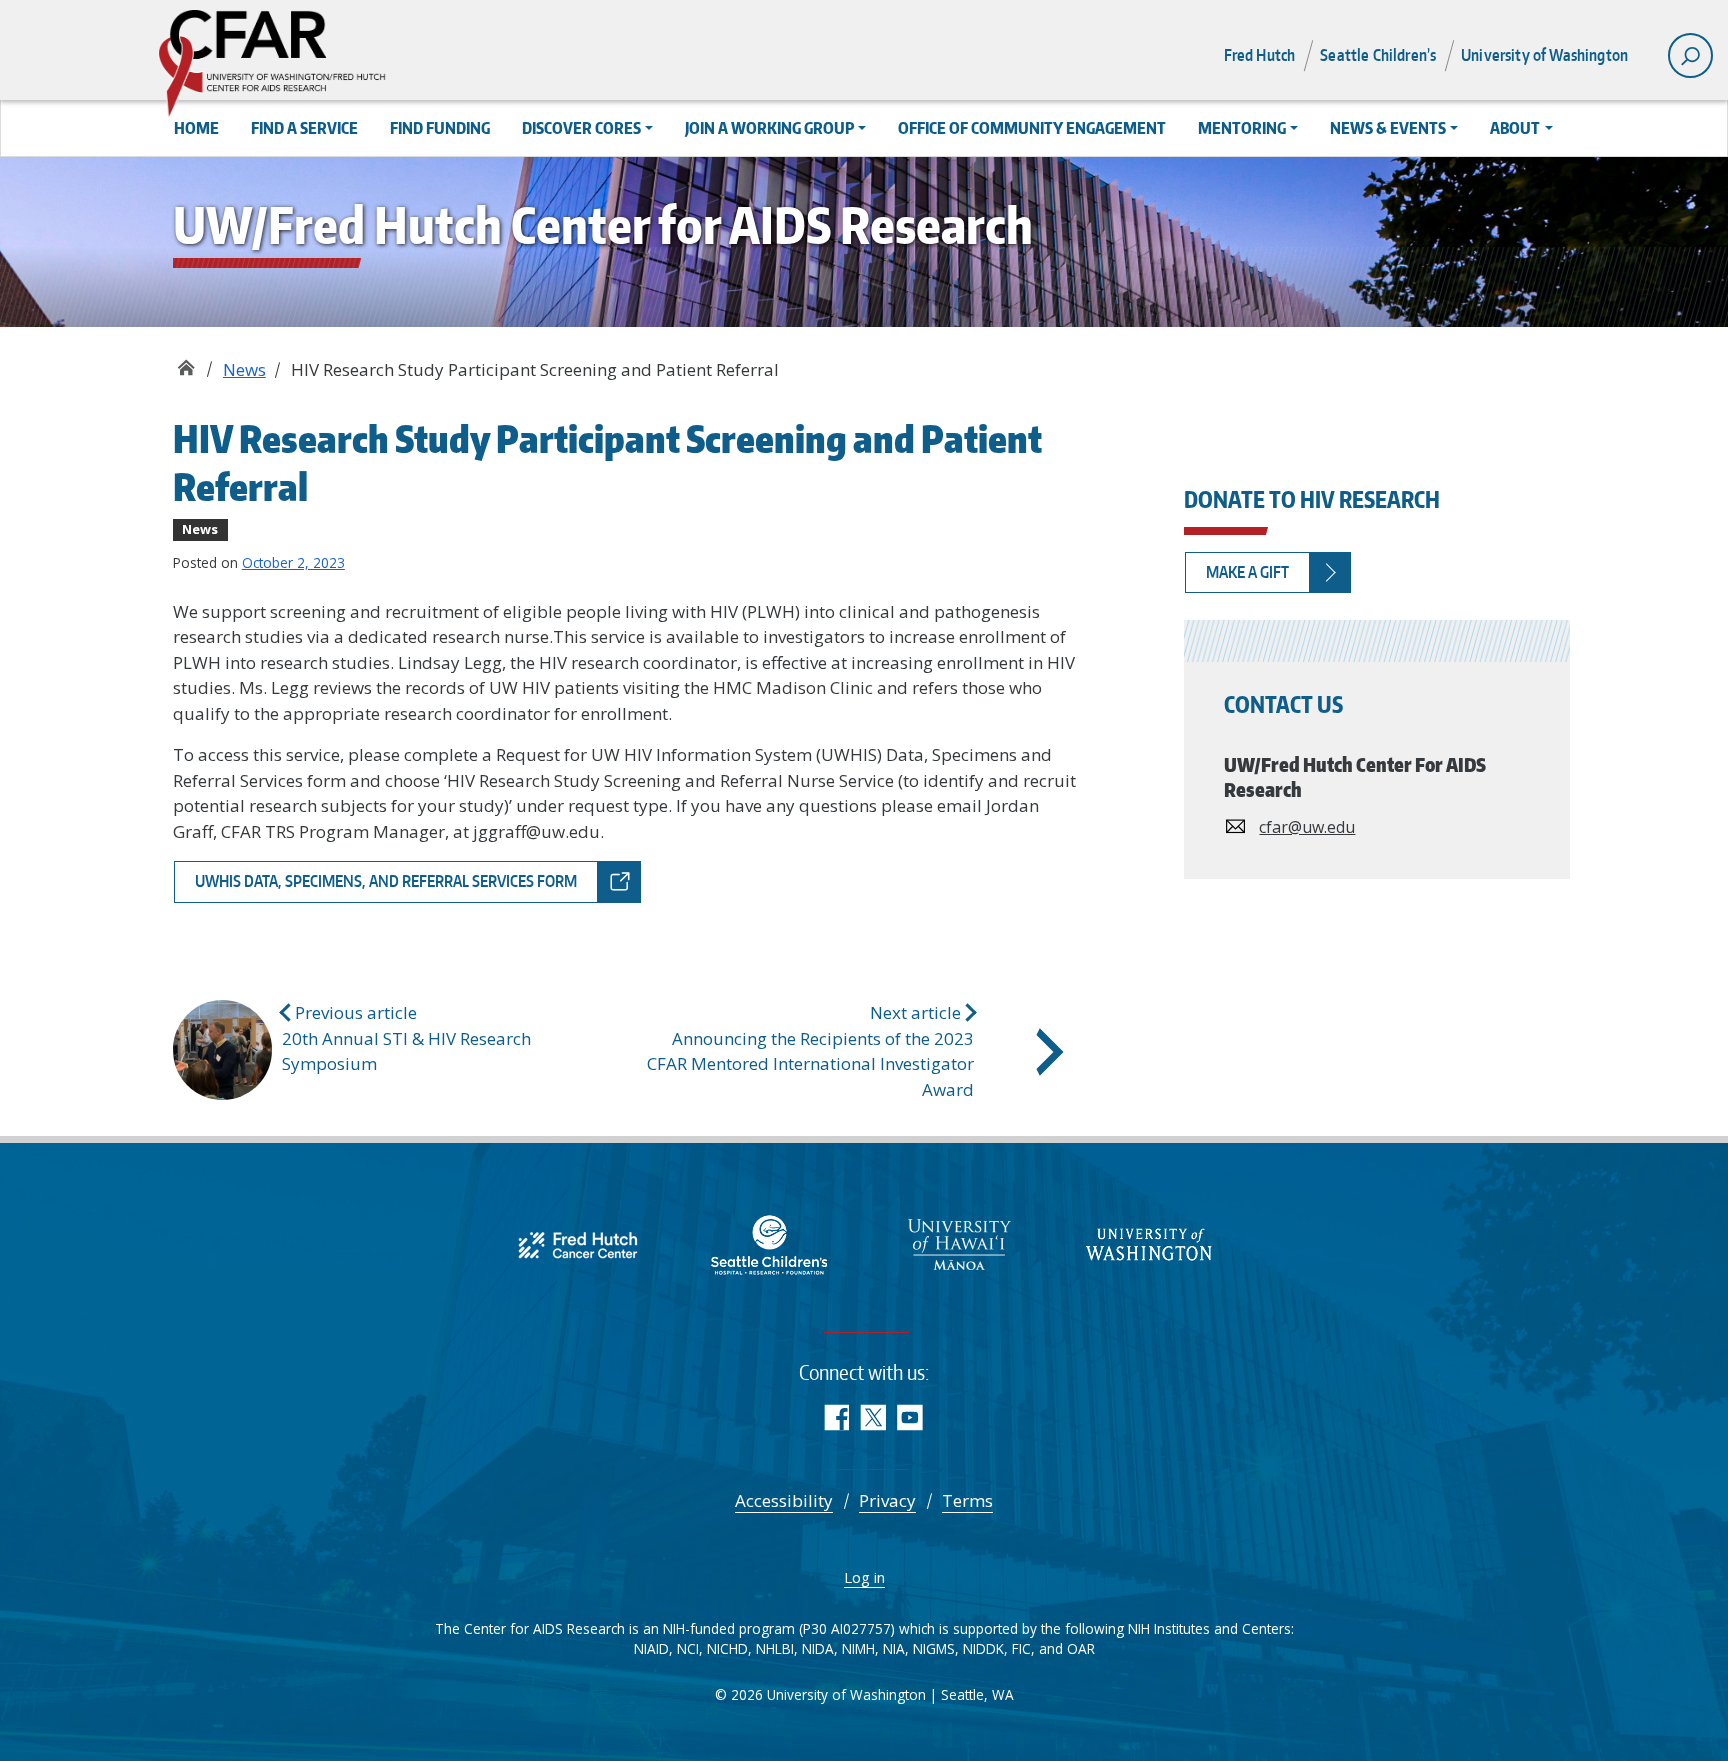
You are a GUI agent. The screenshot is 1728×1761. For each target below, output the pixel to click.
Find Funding (440, 128)
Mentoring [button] (1242, 128)
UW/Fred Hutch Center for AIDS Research (185, 362)
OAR (1081, 1648)
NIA (894, 1648)
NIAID (651, 1648)
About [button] (1515, 128)
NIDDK (983, 1648)
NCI (688, 1648)
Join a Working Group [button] (769, 128)
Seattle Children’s (1378, 55)
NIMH (858, 1648)
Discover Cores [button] (581, 128)
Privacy (887, 1500)
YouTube (909, 1417)
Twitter (872, 1417)
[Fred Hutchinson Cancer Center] (578, 1242)
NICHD (727, 1648)
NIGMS (934, 1648)
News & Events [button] (1388, 128)
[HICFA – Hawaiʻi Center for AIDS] (959, 1242)
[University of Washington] (1149, 1242)
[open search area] (1690, 55)
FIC (1021, 1648)
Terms (967, 1500)
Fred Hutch (1260, 55)
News (244, 369)
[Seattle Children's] (769, 1242)
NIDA (818, 1648)
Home (196, 128)
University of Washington (1544, 55)
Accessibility (784, 1500)
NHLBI (775, 1648)
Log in (864, 1577)
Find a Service (304, 128)
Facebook (835, 1417)
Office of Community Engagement (1032, 128)
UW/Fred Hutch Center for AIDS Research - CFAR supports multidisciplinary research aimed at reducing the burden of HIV (338, 65)
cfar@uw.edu (1307, 827)
